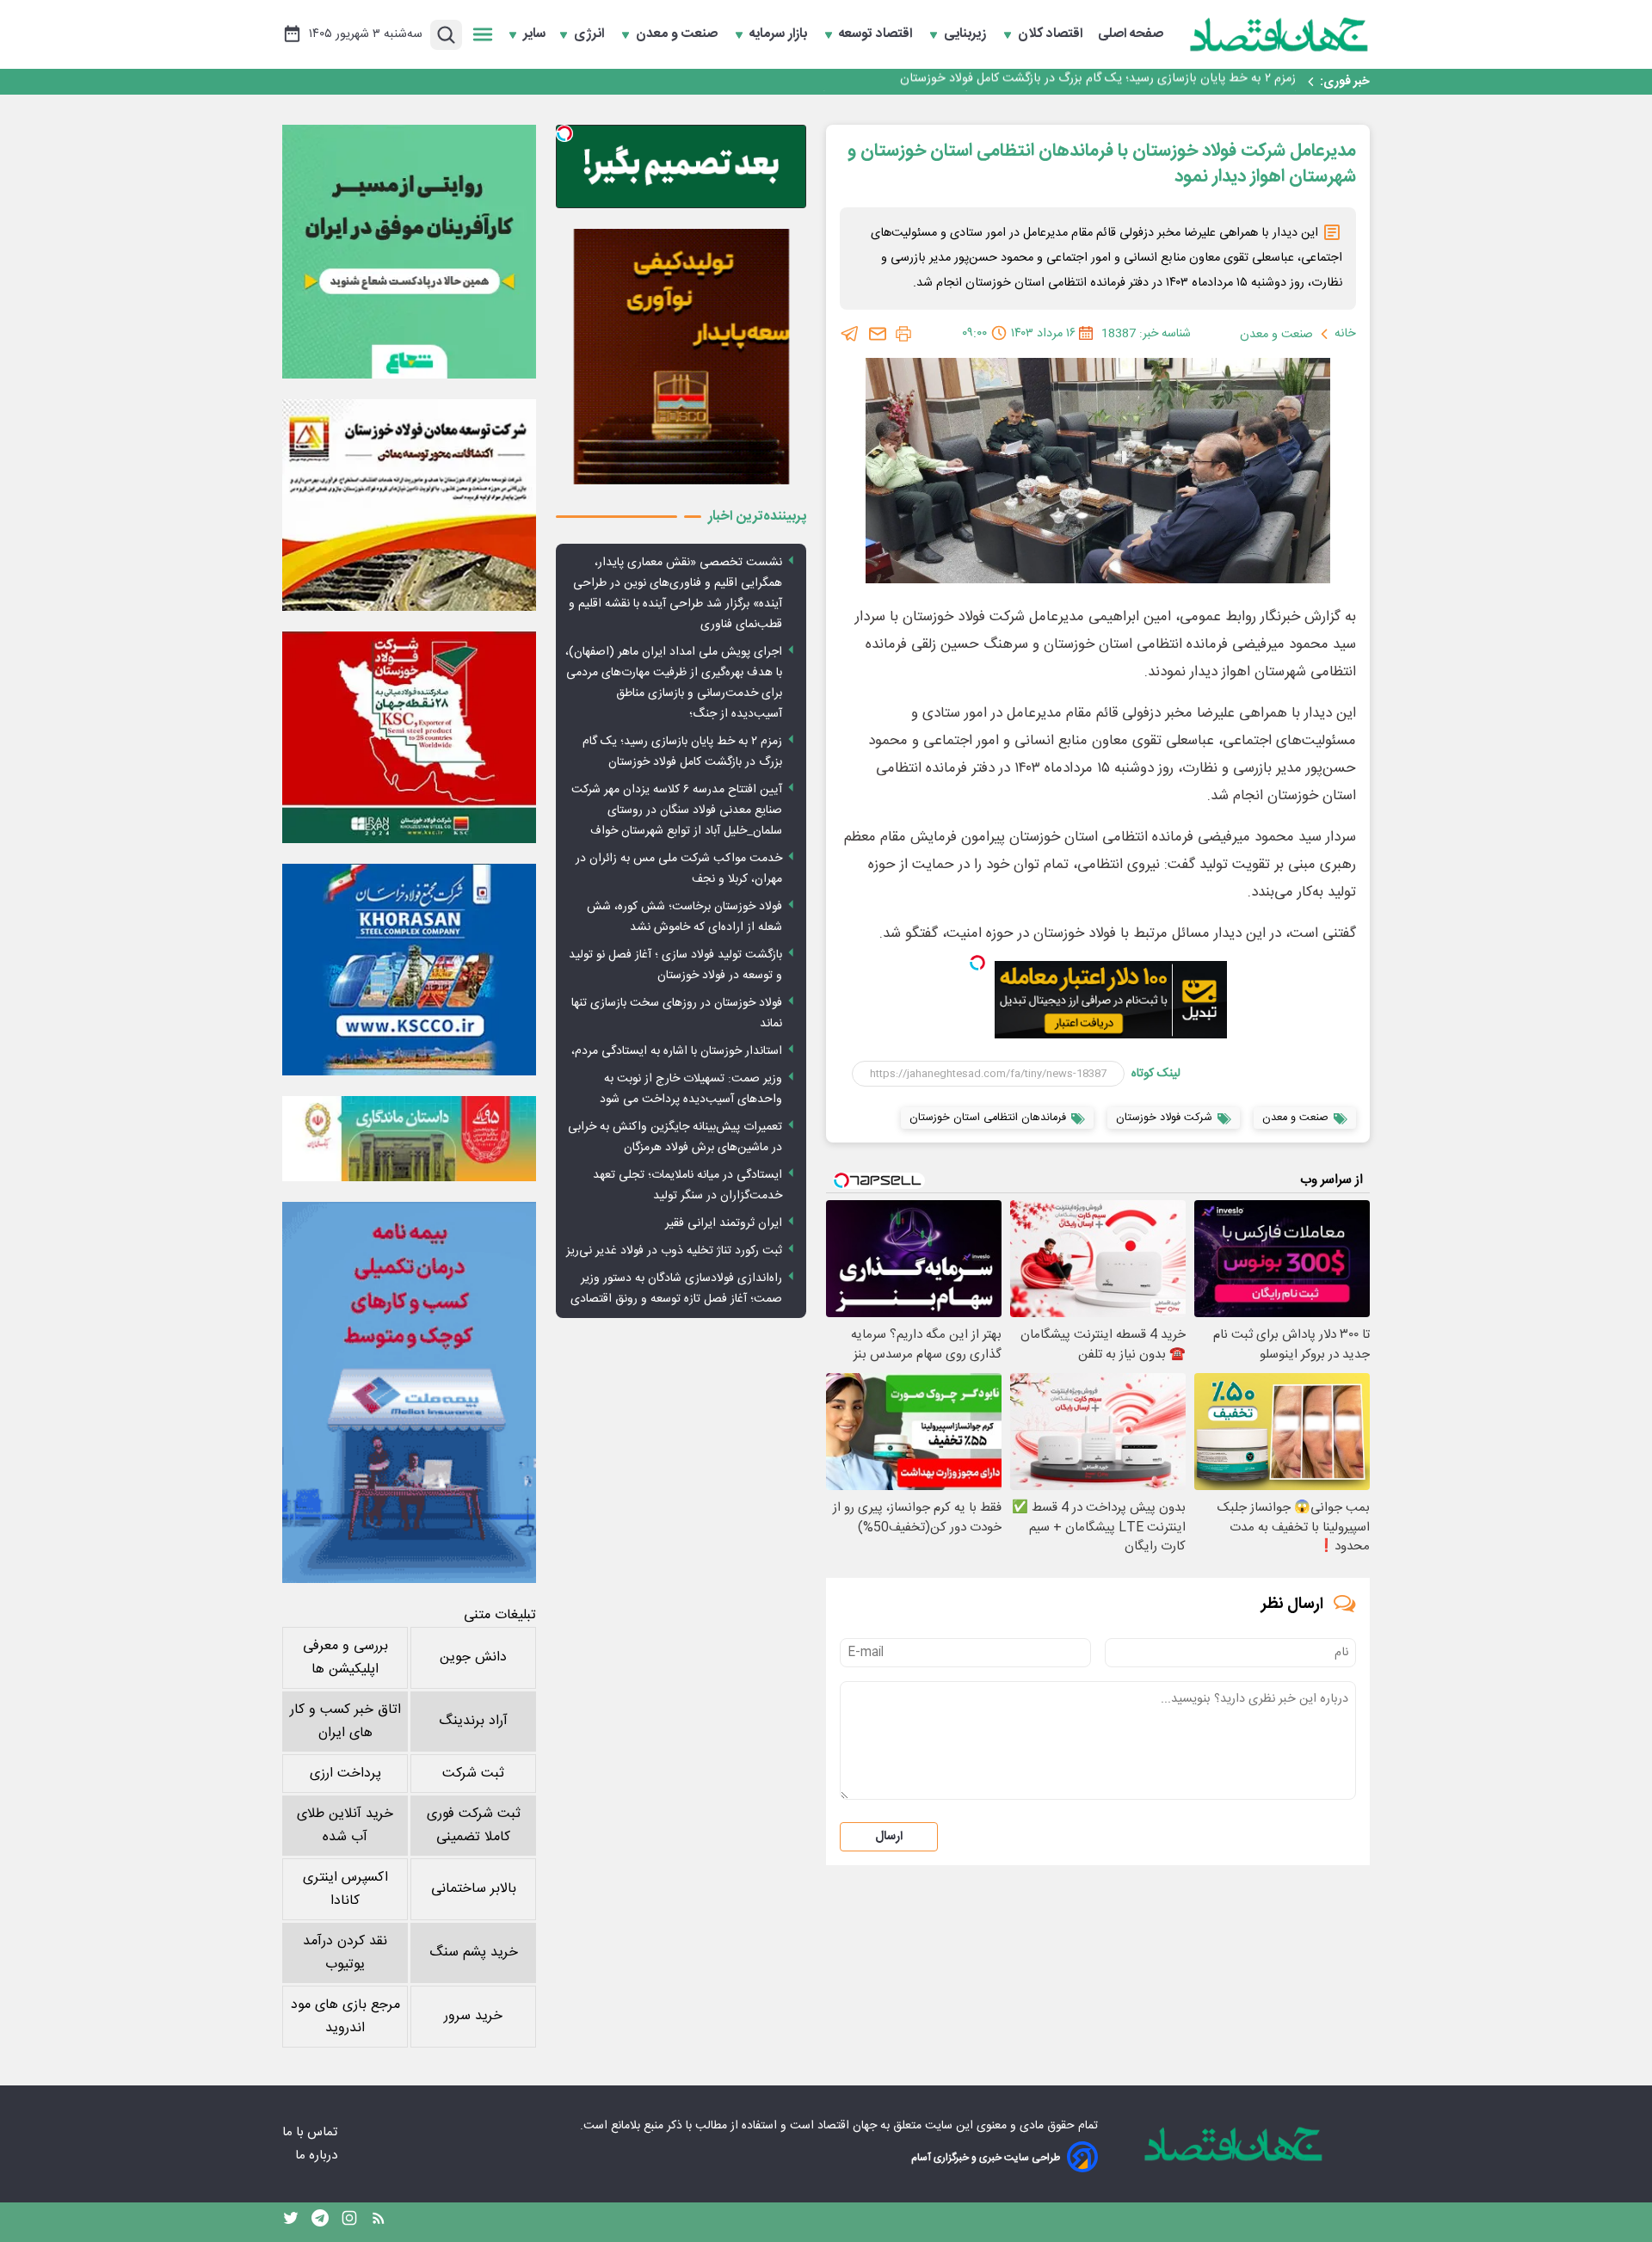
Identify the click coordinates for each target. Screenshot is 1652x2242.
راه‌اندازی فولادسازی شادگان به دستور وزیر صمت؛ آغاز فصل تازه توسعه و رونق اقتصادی (676, 1289)
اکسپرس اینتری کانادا (345, 1889)
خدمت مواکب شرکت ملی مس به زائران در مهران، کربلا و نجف (679, 869)
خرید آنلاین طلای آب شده (345, 1826)
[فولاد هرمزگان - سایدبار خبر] (681, 357)
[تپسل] (977, 963)
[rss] (379, 2222)
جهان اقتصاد (847, 2126)
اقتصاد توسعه (877, 34)
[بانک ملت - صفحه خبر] (409, 1138)
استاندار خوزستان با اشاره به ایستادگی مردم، (677, 1051)
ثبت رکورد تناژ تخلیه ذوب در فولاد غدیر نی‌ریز (674, 1251)
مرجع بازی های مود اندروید (345, 2017)
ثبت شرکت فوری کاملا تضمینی (474, 1826)
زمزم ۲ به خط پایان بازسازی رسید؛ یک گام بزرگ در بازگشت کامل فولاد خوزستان (682, 752)
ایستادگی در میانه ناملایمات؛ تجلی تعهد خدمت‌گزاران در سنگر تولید (687, 1186)
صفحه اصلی (1131, 34)
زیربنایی (967, 34)
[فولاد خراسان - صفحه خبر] (409, 970)
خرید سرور (473, 2016)
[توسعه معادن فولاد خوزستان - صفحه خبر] (409, 505)
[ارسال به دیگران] (878, 334)
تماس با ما (311, 2132)
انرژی (591, 34)
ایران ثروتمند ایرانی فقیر (724, 1223)
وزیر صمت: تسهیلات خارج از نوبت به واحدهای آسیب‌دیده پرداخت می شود (691, 1089)
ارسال (889, 1837)
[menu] (483, 34)
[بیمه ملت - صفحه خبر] (409, 1392)
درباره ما (318, 2156)
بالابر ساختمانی (474, 1889)
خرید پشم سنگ (474, 1953)
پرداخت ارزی (345, 1774)
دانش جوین (473, 1657)
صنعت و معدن (678, 34)
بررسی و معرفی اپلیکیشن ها (345, 1658)
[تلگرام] (850, 334)
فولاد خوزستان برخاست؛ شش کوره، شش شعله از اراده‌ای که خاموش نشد (684, 917)
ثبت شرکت (473, 1774)
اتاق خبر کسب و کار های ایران (345, 1722)
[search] (446, 35)
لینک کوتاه (1156, 1074)
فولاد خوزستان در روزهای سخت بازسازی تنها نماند (677, 1013)
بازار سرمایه (780, 34)
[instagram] (349, 2222)
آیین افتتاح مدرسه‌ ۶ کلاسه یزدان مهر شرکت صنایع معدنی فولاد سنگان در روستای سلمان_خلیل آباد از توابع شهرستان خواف (990, 82)
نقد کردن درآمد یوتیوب (345, 1953)
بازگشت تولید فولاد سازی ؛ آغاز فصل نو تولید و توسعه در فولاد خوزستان (675, 965)
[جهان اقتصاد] (1279, 34)
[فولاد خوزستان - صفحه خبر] (409, 737)
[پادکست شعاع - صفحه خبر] (409, 252)
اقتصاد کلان (1052, 34)
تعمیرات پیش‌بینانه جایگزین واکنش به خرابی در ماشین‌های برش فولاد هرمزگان (675, 1137)
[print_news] (903, 334)
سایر (534, 34)
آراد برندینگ (473, 1721)
